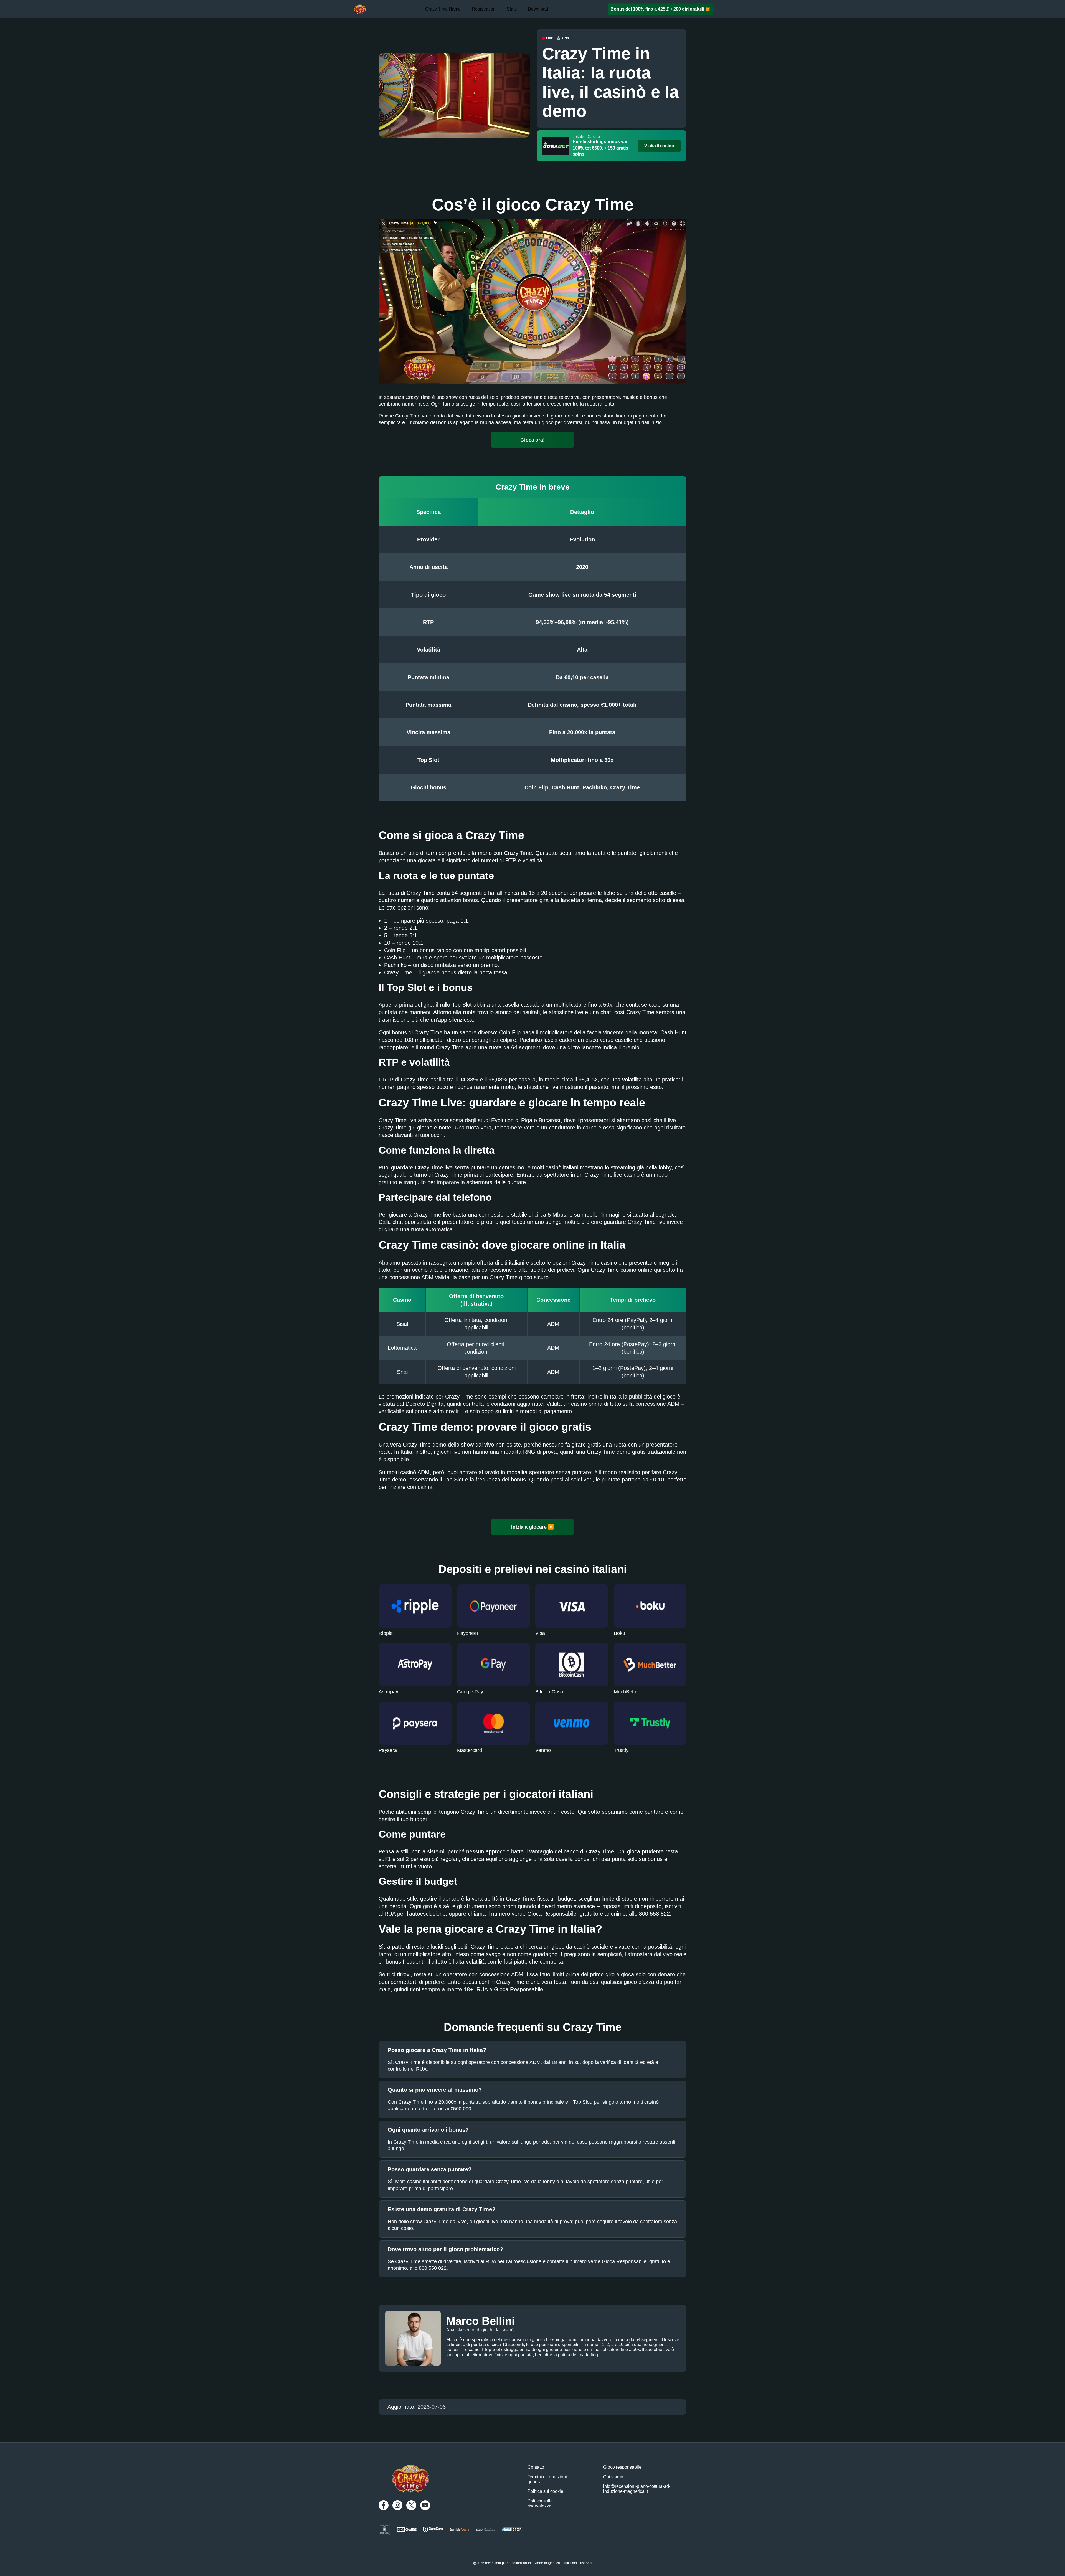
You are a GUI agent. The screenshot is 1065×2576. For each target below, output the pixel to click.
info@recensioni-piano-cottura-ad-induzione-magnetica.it (637, 2489)
